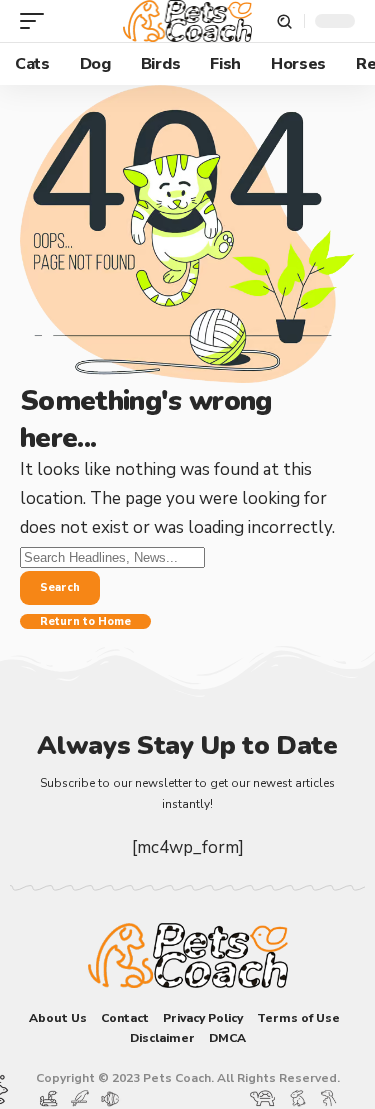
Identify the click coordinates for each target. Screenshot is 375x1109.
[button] (37, 21)
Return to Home (85, 621)
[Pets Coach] (188, 21)
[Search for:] (112, 556)
